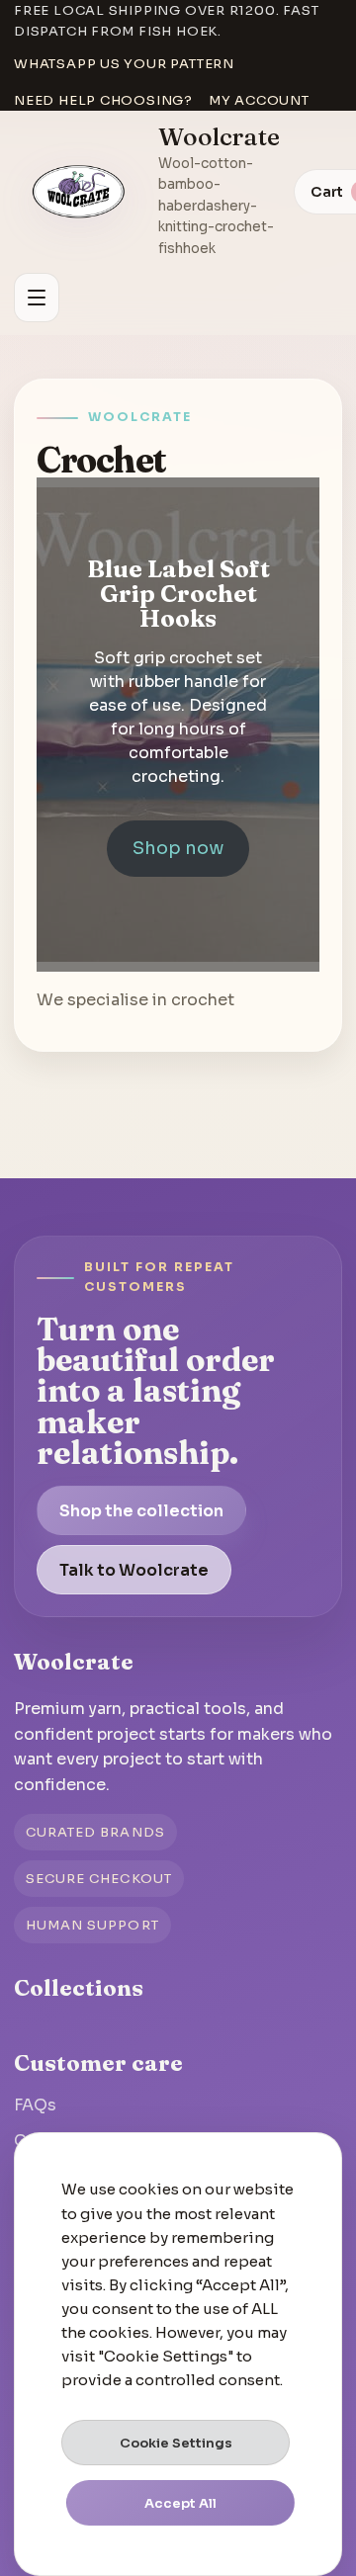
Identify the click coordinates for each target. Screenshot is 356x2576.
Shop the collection (141, 1511)
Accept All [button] (180, 2503)
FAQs (35, 2105)
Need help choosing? (103, 100)
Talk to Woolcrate (134, 1570)
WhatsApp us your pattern (124, 64)
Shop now (178, 848)
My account (259, 100)
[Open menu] (37, 298)
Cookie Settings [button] (176, 2443)
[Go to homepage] (79, 192)
